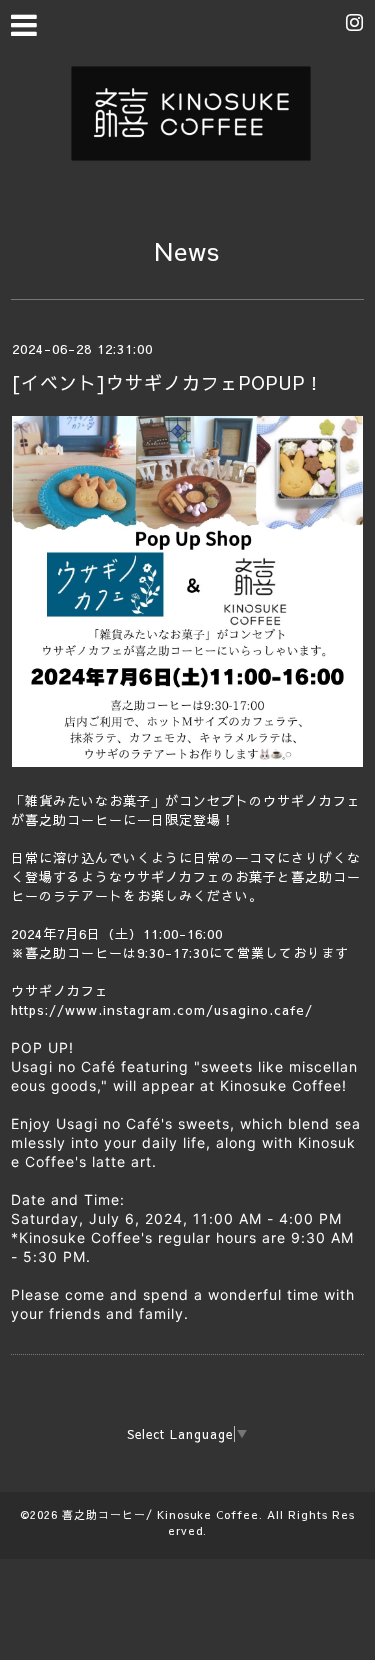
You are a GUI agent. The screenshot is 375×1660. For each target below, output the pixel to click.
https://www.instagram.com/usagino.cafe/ (162, 1010)
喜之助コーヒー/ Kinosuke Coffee (160, 1514)
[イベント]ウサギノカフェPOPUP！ (167, 382)
